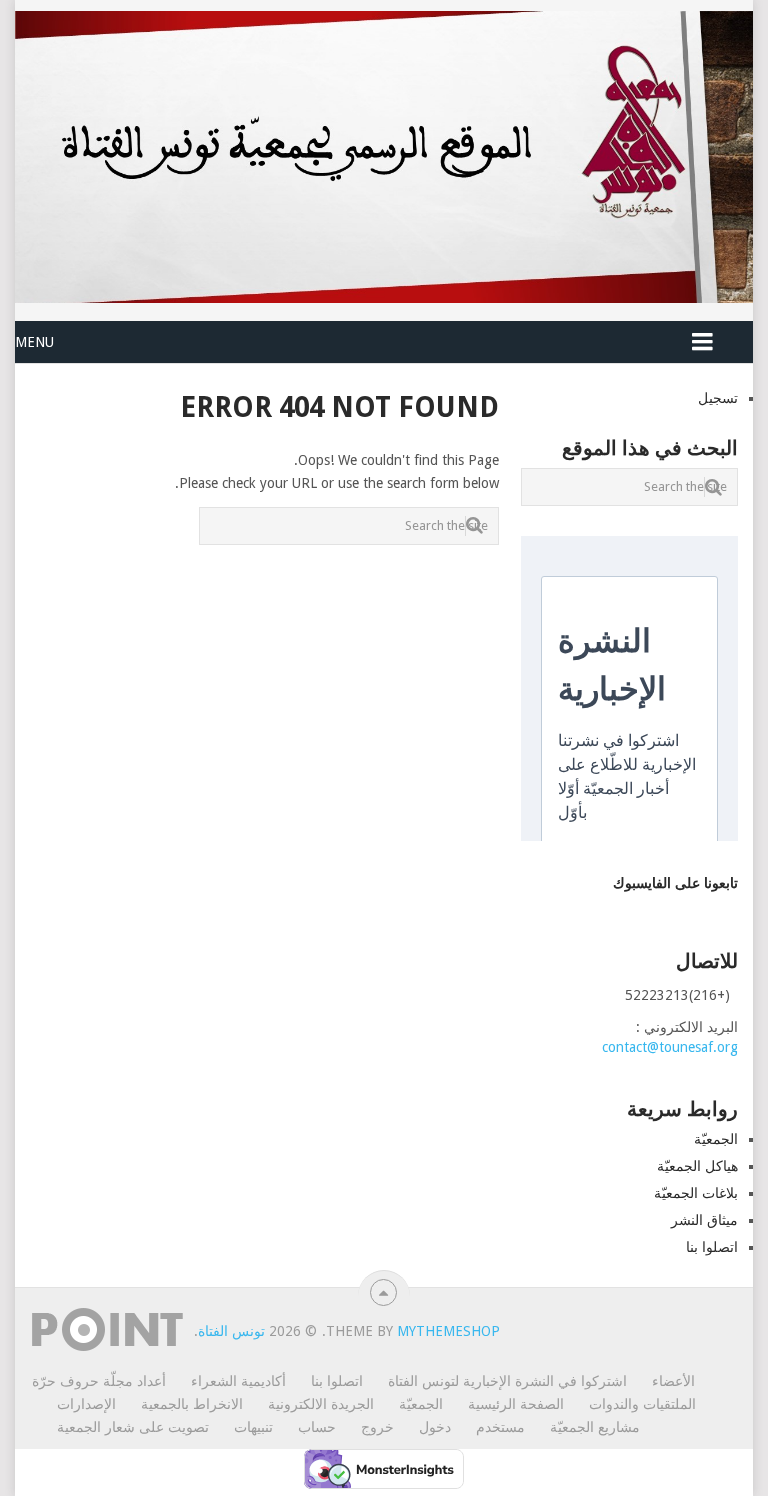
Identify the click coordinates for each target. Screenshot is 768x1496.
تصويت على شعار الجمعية (133, 1427)
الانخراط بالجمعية (192, 1404)
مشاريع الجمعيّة (595, 1427)
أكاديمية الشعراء (238, 1381)
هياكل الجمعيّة (697, 1166)
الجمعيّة (716, 1139)
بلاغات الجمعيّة (696, 1193)
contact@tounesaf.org (670, 1047)
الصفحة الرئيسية (516, 1404)
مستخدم (500, 1427)
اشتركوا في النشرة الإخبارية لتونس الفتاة (507, 1381)
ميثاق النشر (704, 1220)
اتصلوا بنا (712, 1247)
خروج (377, 1427)
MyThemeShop (448, 1331)
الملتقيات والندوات (642, 1404)
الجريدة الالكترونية (321, 1404)
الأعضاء (673, 1381)
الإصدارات (86, 1404)
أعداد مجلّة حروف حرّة (99, 1381)
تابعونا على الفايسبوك (675, 883)
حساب (317, 1427)
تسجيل (718, 398)
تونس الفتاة (231, 1331)
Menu (34, 342)
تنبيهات (253, 1427)
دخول (435, 1427)
